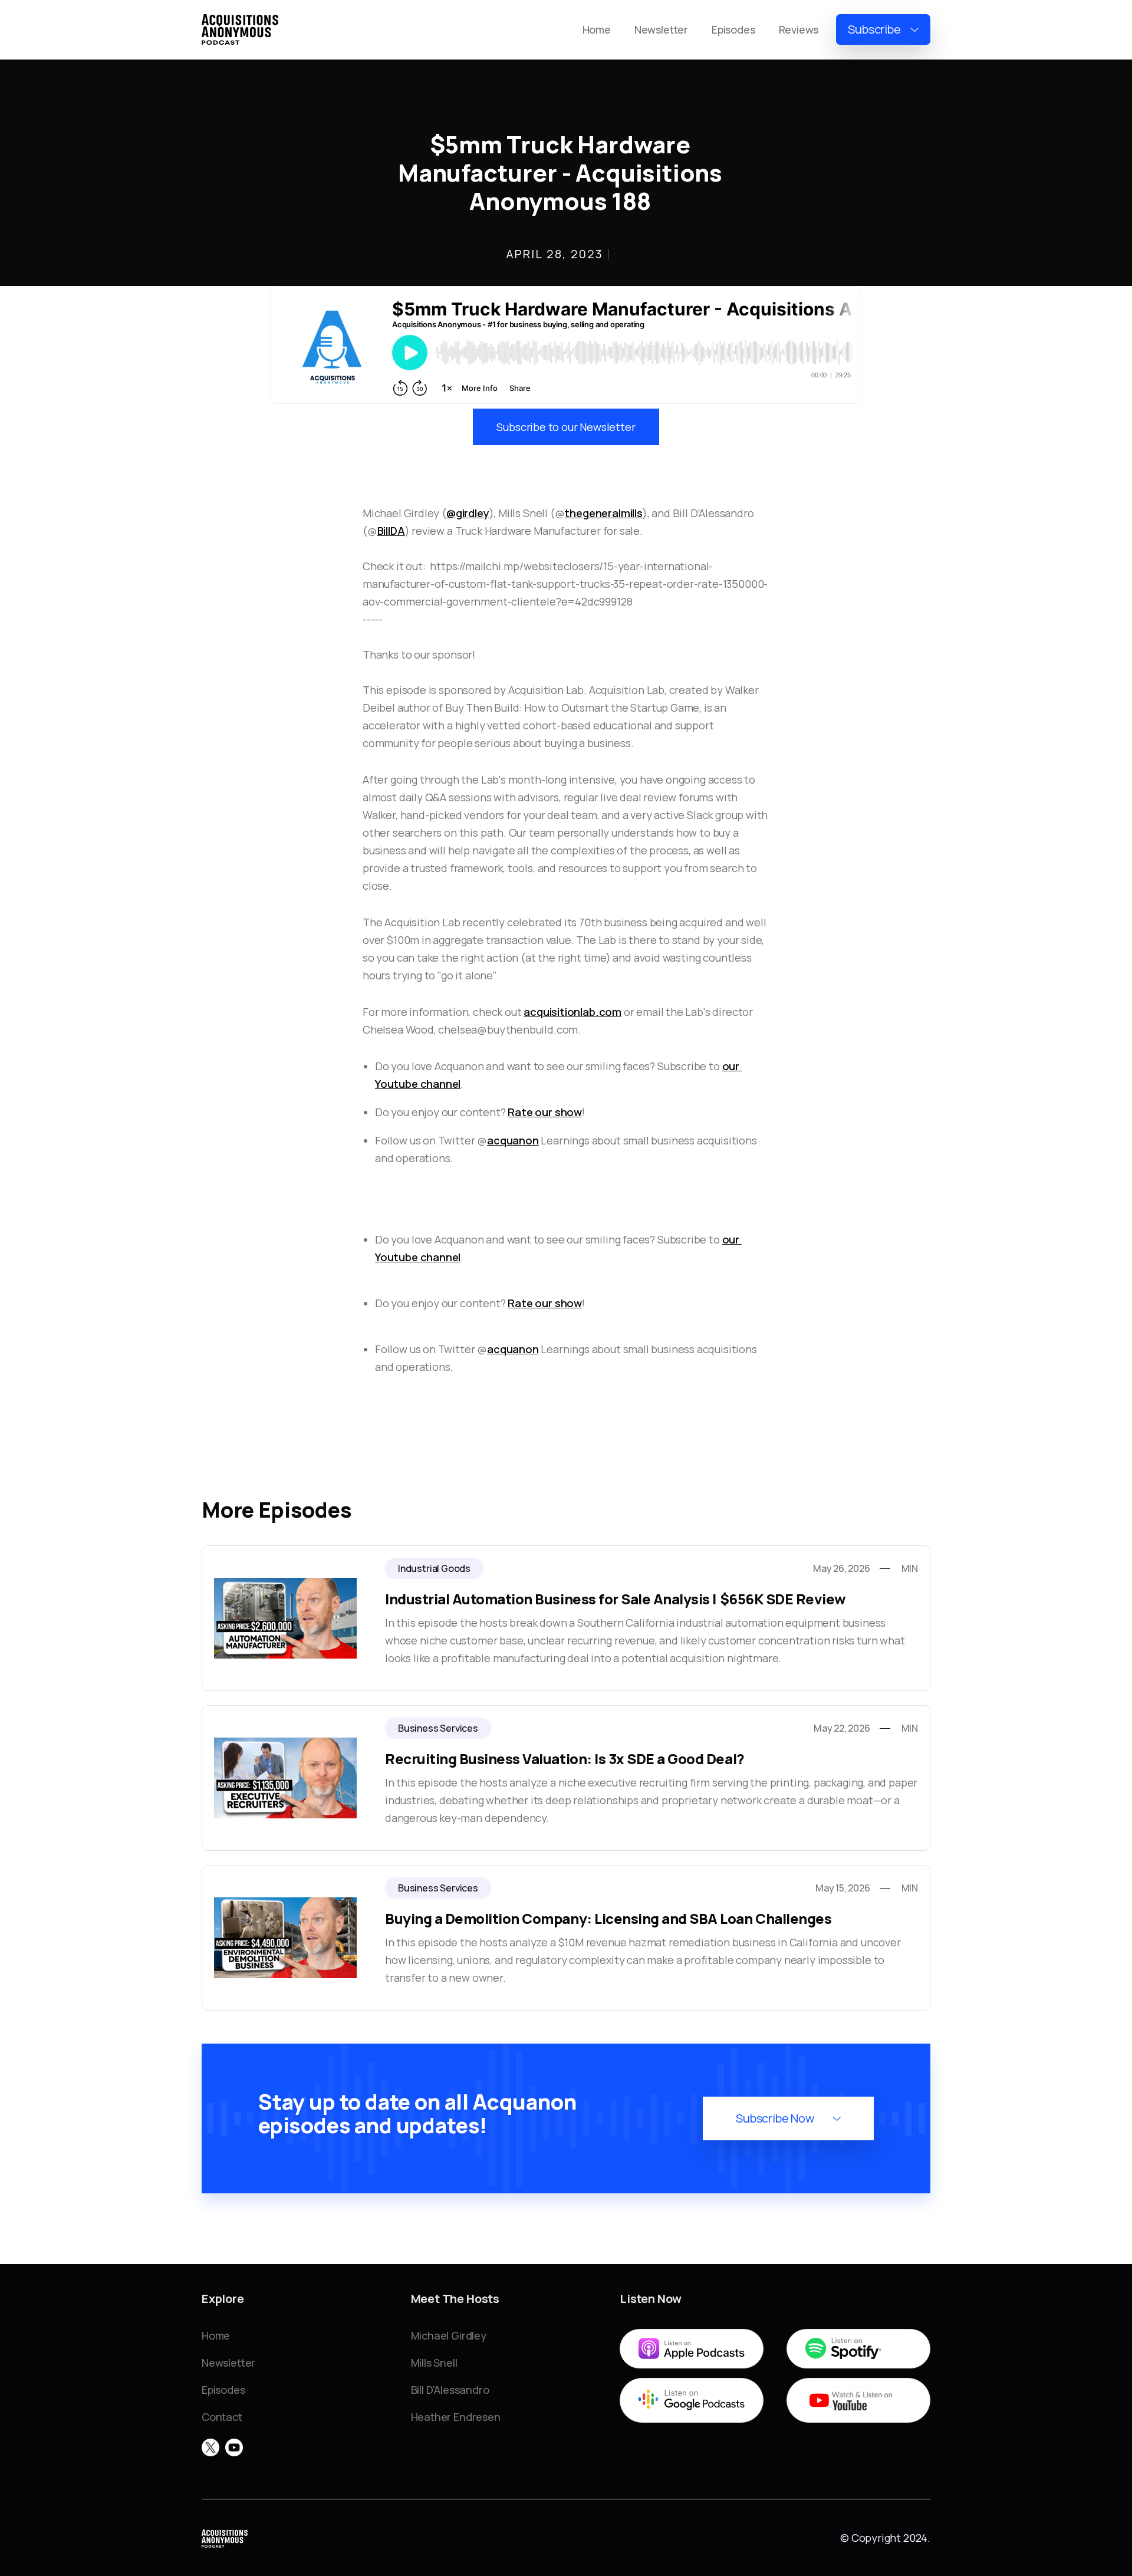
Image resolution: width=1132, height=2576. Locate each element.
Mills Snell (434, 2363)
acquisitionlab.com (572, 1012)
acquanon (513, 1140)
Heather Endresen (456, 2417)
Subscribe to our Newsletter (566, 427)
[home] (240, 29)
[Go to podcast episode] (566, 1618)
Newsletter (661, 29)
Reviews (799, 29)
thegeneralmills (603, 513)
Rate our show (545, 1112)
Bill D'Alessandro (450, 2390)
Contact (222, 2417)
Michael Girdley (449, 2335)
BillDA (391, 531)
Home (597, 29)
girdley (473, 513)
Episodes (733, 29)
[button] (883, 30)
